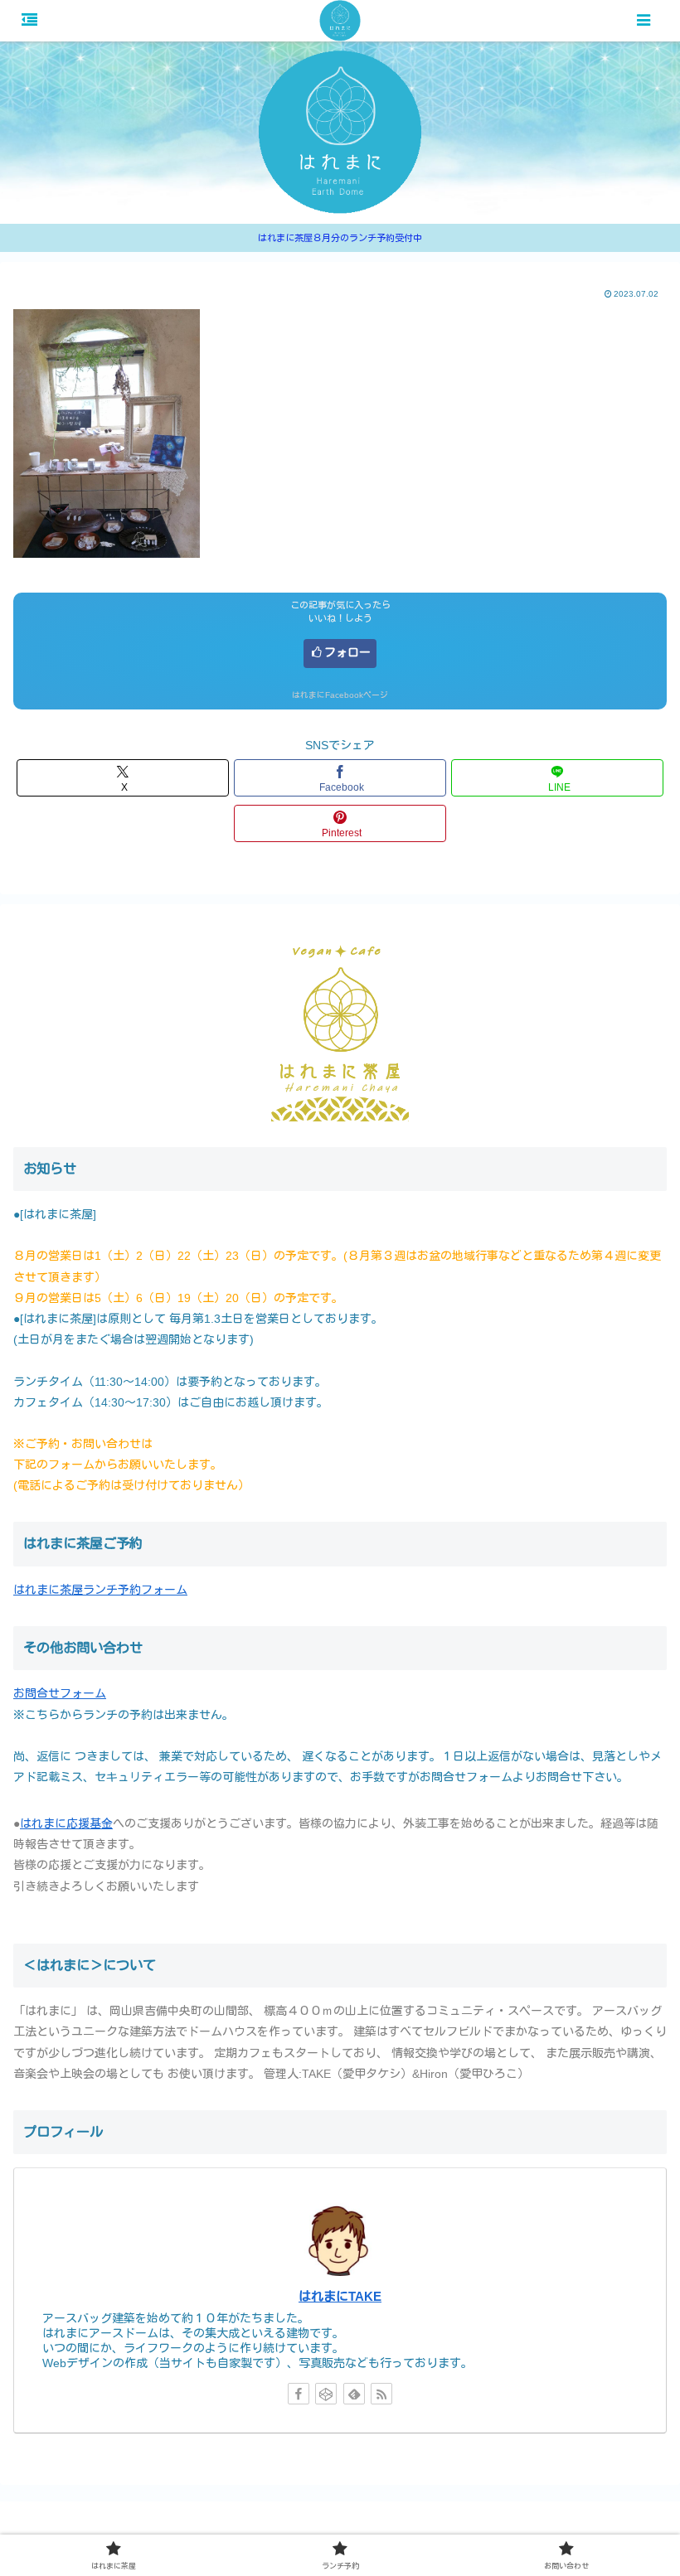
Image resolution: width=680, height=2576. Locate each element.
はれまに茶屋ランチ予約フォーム (100, 1590)
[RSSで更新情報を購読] (381, 2394)
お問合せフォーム (60, 1693)
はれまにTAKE (340, 2296)
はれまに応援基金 (66, 1823)
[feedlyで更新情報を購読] (354, 2394)
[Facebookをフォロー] (299, 2394)
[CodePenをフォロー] (326, 2394)
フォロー (347, 652)
